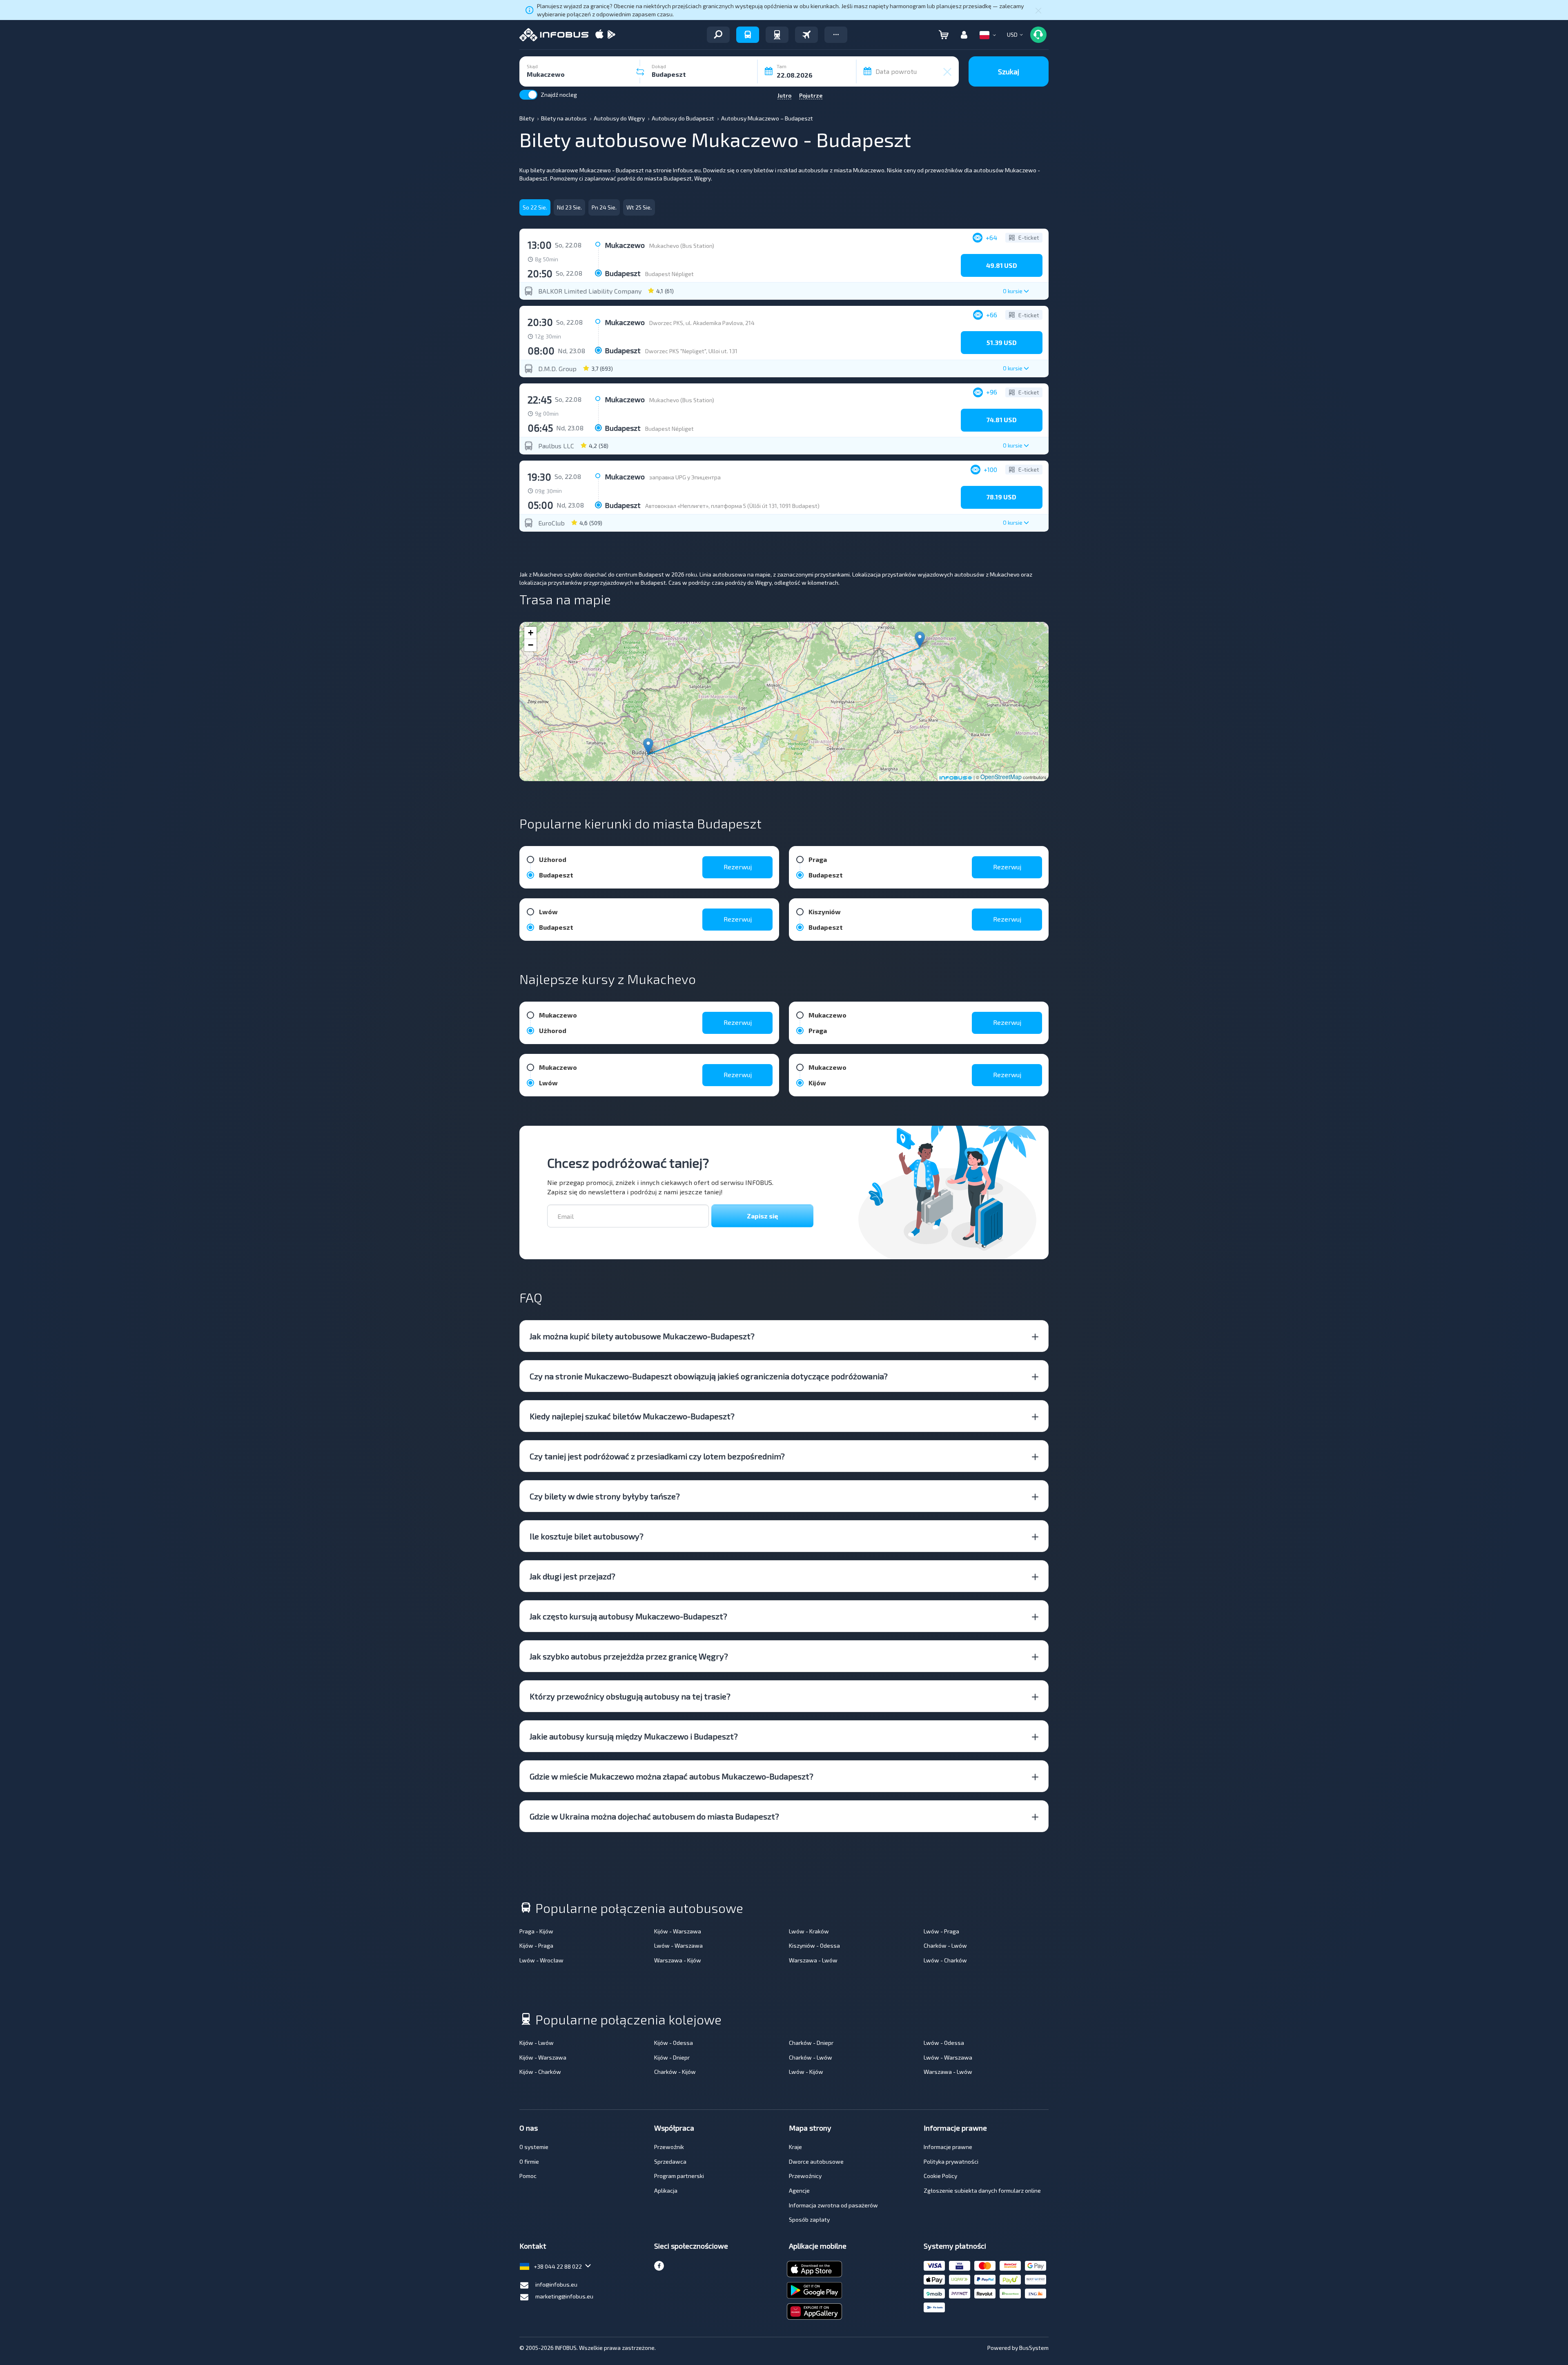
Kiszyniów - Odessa (814, 1945)
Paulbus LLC (556, 446)
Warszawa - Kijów (678, 1960)
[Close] (1038, 10)
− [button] (531, 645)
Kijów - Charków (540, 2072)
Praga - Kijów (536, 1931)
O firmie (529, 2161)
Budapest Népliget (669, 274)
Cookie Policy (940, 2176)
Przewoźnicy (805, 2176)
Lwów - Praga (941, 1931)
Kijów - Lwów (537, 2043)
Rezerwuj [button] (738, 867)
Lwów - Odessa (944, 2043)
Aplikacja (666, 2190)
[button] (836, 35)
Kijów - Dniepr (672, 2057)
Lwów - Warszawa (678, 1945)
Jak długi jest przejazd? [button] (572, 1576)
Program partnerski (679, 2176)
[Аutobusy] (748, 35)
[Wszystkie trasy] (718, 35)
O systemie (534, 2147)
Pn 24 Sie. (604, 207)
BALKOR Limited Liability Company (590, 291)
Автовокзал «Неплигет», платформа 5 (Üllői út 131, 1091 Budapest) (732, 506)
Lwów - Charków (945, 1960)
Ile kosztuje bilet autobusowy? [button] (587, 1536)
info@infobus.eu (556, 2284)
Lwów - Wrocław (541, 1960)
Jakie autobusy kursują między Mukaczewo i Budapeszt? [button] (634, 1736)
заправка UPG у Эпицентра (685, 477)
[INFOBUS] (554, 35)
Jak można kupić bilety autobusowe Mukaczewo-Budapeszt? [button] (642, 1336)
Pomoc (528, 2176)
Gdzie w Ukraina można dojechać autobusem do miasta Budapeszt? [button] (654, 1816)
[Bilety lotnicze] (806, 35)
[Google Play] (611, 35)
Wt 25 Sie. (639, 207)
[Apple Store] (599, 35)
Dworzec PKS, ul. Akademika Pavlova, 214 (702, 323)
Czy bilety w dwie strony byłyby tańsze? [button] (605, 1496)
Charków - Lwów (945, 1945)
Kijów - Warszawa (678, 1931)
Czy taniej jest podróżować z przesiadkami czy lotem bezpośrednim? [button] (657, 1456)
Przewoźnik (669, 2147)
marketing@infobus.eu (564, 2296)
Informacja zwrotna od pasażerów (833, 2205)
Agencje (799, 2190)
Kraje (795, 2147)
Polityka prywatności (951, 2161)
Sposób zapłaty (809, 2219)
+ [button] (531, 633)
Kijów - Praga (536, 1945)
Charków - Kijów (675, 2072)
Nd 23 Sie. (569, 207)
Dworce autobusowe (816, 2161)
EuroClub (551, 523)
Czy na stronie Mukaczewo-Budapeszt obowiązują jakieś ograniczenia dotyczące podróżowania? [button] (709, 1376)
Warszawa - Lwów (813, 1960)
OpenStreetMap (1001, 777)
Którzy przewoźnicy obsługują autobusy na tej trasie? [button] (630, 1696)
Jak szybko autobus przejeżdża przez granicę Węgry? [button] (629, 1656)
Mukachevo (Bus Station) (682, 246)
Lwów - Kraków (809, 1931)
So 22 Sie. (535, 207)
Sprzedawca (670, 2161)
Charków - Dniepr (811, 2043)
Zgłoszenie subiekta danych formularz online (982, 2190)
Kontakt (533, 2246)
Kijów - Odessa (674, 2043)
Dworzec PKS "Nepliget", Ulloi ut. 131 (691, 351)
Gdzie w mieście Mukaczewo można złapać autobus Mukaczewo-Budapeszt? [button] (672, 1776)
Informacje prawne (948, 2147)
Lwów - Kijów (806, 2072)
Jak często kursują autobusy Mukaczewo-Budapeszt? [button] (628, 1616)
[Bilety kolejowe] (777, 35)
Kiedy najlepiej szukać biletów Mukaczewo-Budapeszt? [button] (632, 1416)
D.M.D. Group (557, 369)
